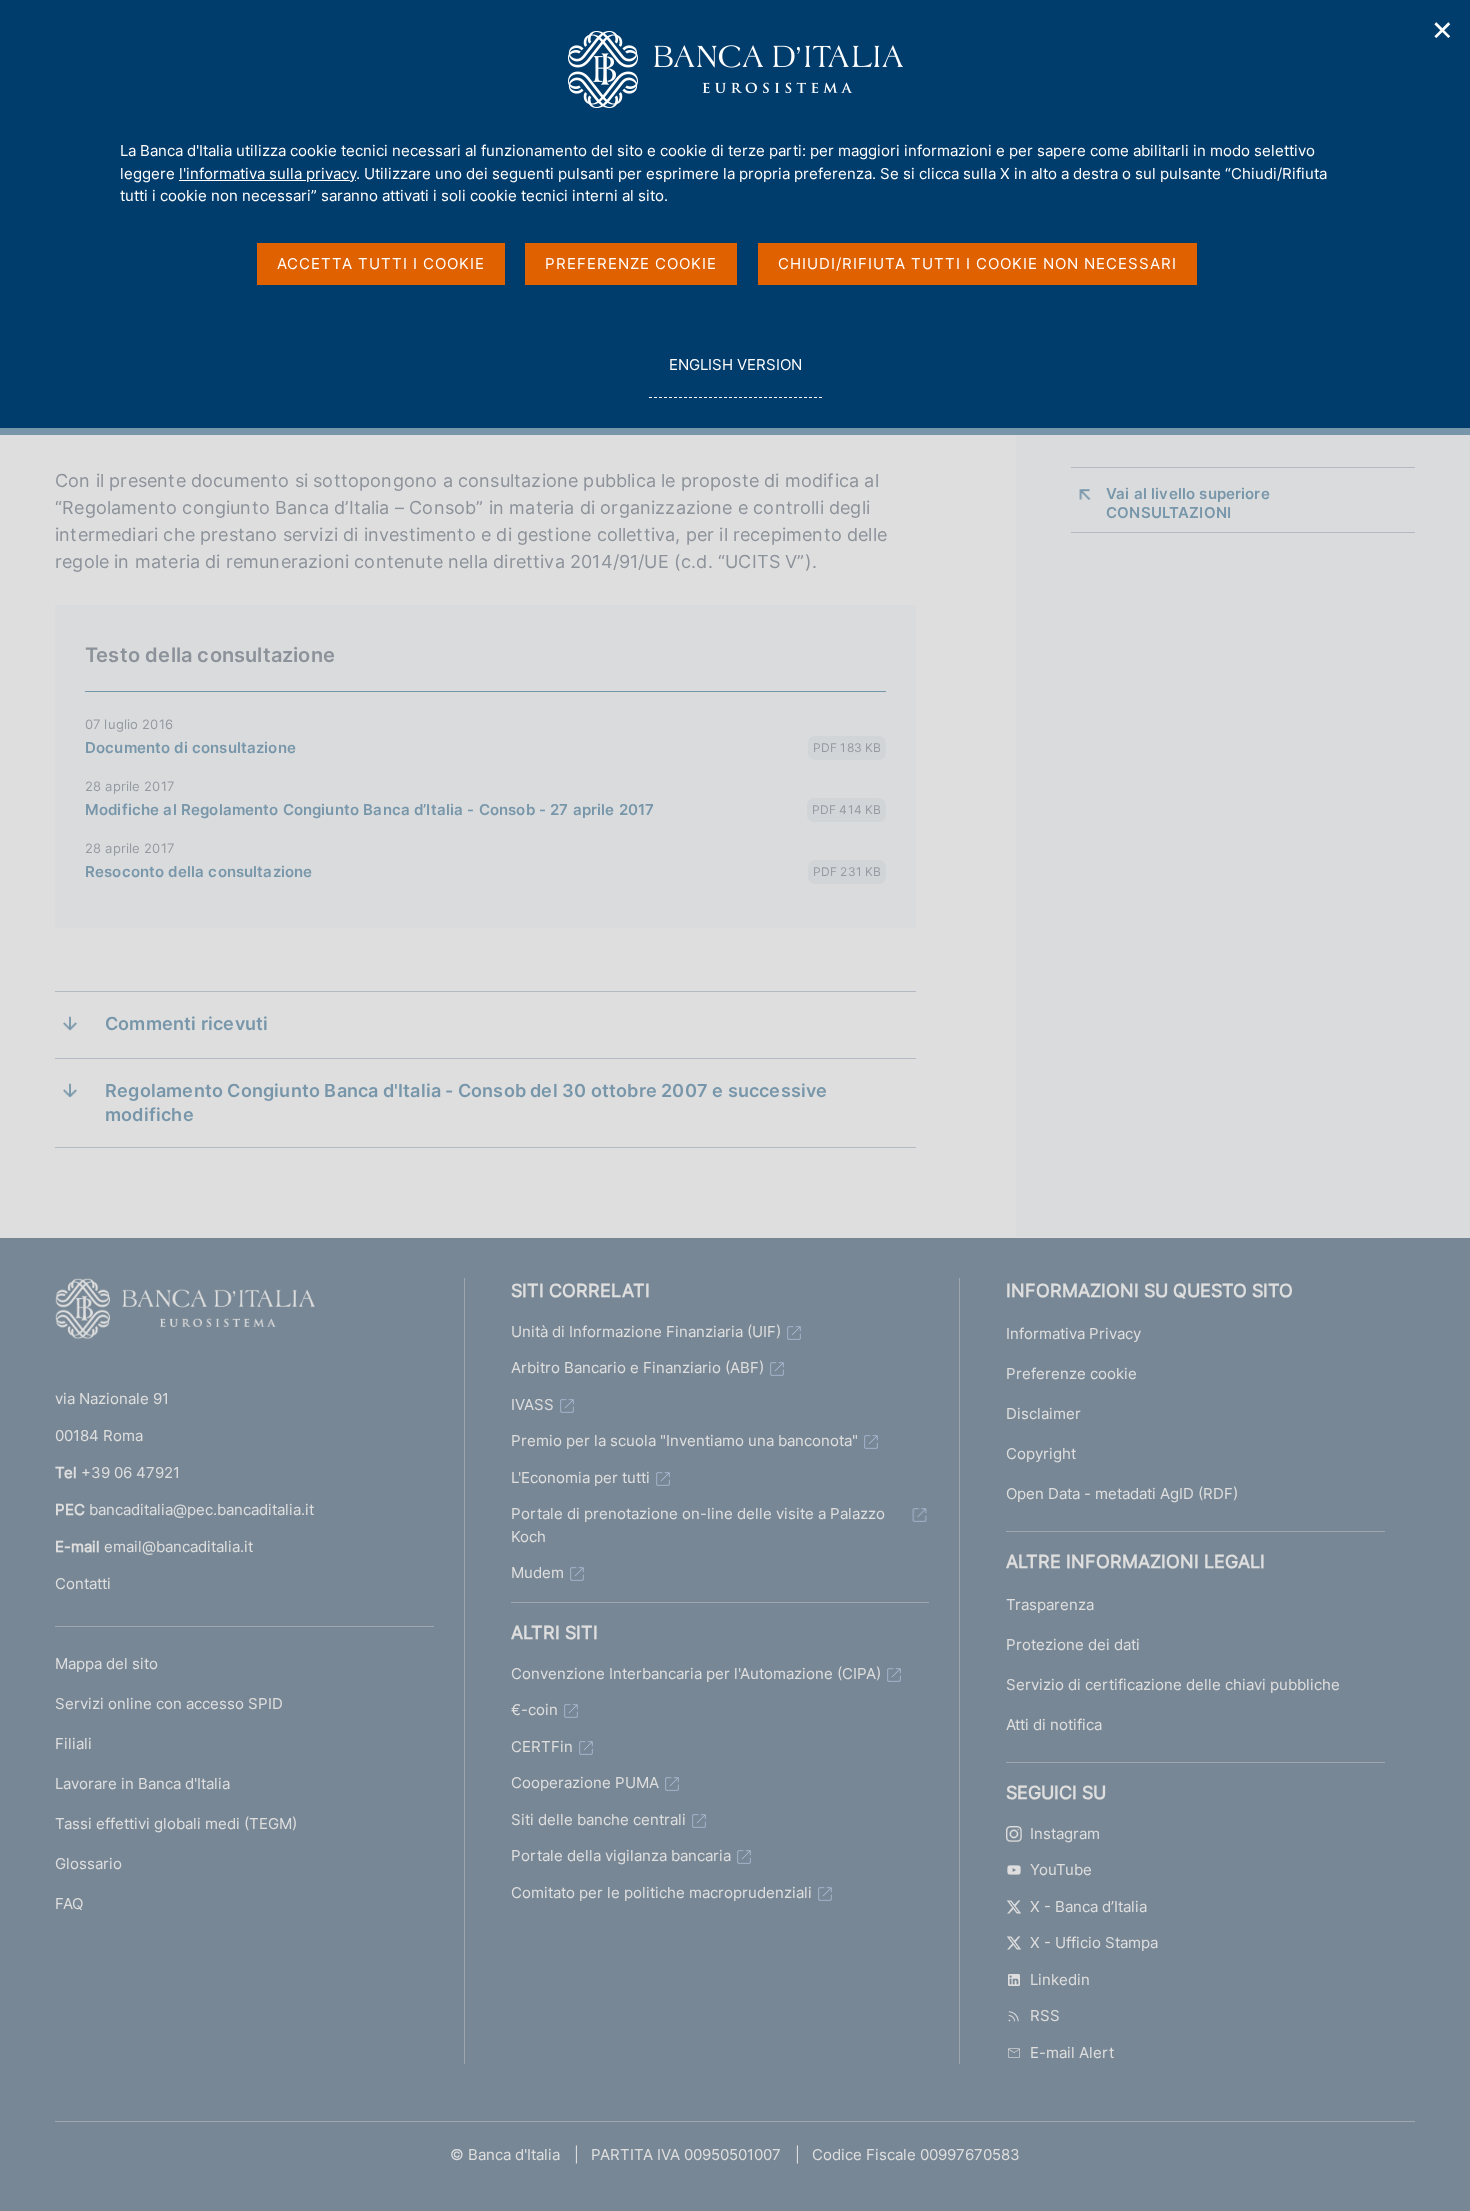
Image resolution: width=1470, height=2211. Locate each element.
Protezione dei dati (1073, 1644)
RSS (1045, 2015)
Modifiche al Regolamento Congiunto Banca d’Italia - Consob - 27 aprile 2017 (369, 809)
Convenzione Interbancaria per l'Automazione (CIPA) (696, 1673)
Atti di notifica (1054, 1724)
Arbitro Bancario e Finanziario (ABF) (637, 1367)
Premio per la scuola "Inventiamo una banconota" (684, 1440)
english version (735, 376)
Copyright (1041, 1453)
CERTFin (542, 1746)
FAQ (69, 1903)
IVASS (532, 1404)
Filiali (73, 1743)
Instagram (1065, 1833)
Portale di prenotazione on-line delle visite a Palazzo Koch (698, 1525)
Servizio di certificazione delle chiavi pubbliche (1173, 1684)
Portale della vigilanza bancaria (621, 1855)
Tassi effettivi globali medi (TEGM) (176, 1823)
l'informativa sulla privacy (267, 173)
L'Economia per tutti (580, 1477)
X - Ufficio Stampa (1094, 1942)
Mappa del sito (106, 1663)
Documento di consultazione (190, 747)
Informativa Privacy (1073, 1333)
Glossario (88, 1863)
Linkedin (1060, 1979)
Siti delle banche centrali (598, 1819)
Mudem (537, 1572)
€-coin (534, 1709)
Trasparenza (1050, 1604)
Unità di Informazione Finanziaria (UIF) (646, 1331)
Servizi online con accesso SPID (169, 1703)
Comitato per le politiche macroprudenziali (661, 1892)
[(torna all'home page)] (185, 1313)
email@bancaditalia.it (178, 1546)
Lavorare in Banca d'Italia (142, 1783)
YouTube (1061, 1869)
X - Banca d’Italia (1088, 1906)
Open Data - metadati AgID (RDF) (1122, 1493)
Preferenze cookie (1071, 1373)
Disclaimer (1043, 1413)
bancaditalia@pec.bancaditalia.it (201, 1509)
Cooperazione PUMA (585, 1782)
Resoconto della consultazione (198, 871)
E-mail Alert (1072, 2052)
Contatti (83, 1583)
